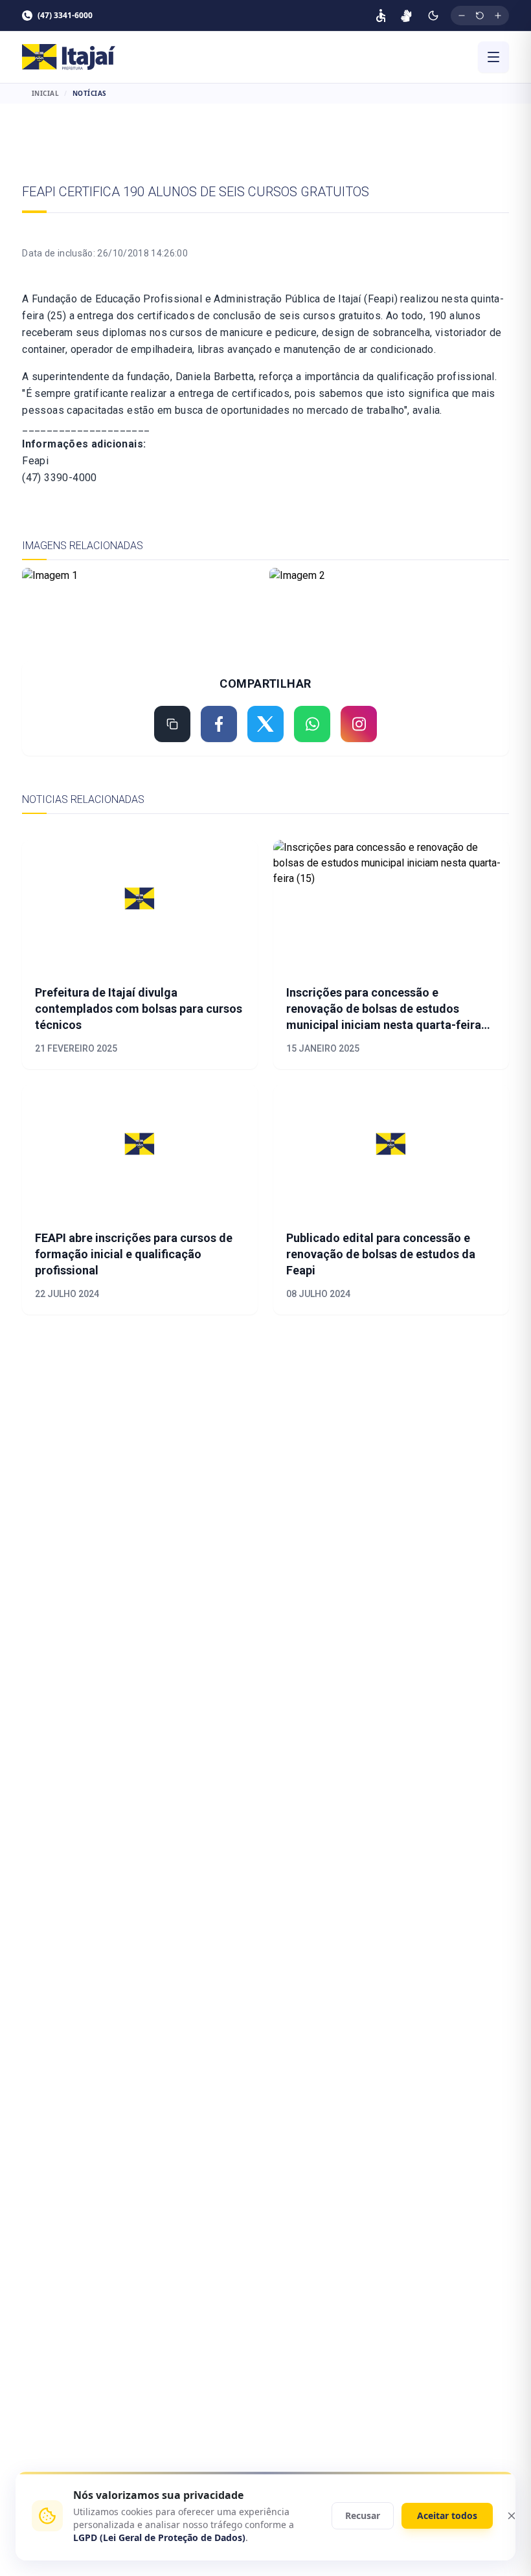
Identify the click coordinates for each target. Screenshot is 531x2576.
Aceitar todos (447, 2515)
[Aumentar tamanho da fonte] (498, 16)
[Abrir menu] (493, 57)
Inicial (46, 93)
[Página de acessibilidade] (381, 16)
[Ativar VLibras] (406, 16)
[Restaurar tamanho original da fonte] (480, 16)
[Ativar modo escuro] (433, 16)
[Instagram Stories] (359, 724)
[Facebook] (219, 724)
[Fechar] (512, 2516)
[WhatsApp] (312, 724)
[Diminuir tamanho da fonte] (462, 16)
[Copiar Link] (172, 724)
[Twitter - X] (265, 724)
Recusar (363, 2515)
